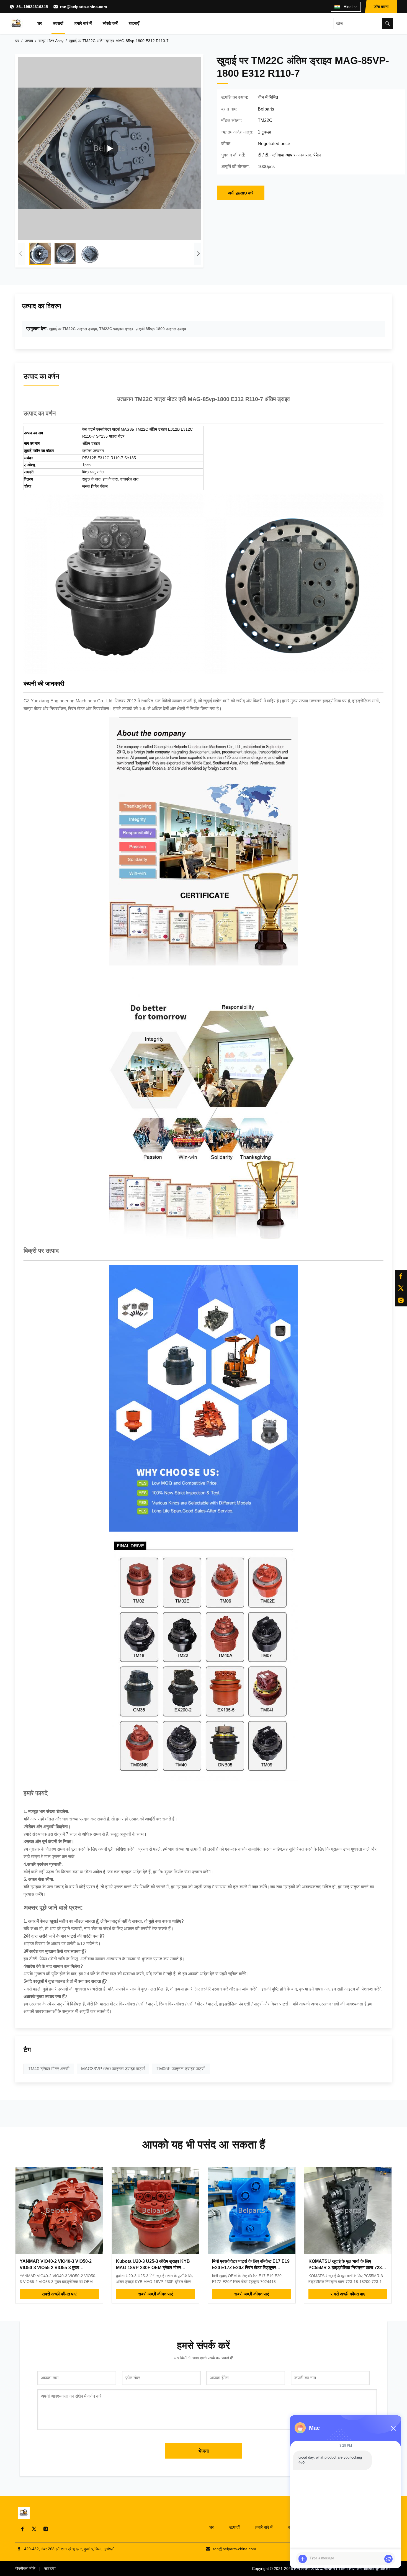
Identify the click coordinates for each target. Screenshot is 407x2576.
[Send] (388, 2559)
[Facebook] (22, 2529)
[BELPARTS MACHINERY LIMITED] (17, 24)
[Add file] (303, 2559)
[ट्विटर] (401, 1288)
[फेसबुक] (401, 1276)
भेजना (204, 2451)
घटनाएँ (134, 23)
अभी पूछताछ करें (241, 193)
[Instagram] (46, 2529)
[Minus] (393, 2428)
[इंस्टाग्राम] (401, 1300)
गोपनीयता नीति (25, 2569)
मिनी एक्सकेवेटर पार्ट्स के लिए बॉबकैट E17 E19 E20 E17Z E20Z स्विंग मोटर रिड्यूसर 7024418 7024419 (251, 2267)
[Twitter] (34, 2529)
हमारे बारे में (83, 23)
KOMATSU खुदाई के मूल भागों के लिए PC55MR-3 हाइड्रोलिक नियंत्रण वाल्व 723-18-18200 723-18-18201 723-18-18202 (347, 2267)
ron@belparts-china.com (83, 7)
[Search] (387, 24)
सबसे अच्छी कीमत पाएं (59, 2294)
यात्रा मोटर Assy (51, 41)
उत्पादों (58, 23)
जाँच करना (381, 7)
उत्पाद (29, 41)
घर (40, 23)
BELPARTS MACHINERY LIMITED (324, 2569)
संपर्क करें (110, 23)
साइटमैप (50, 2569)
